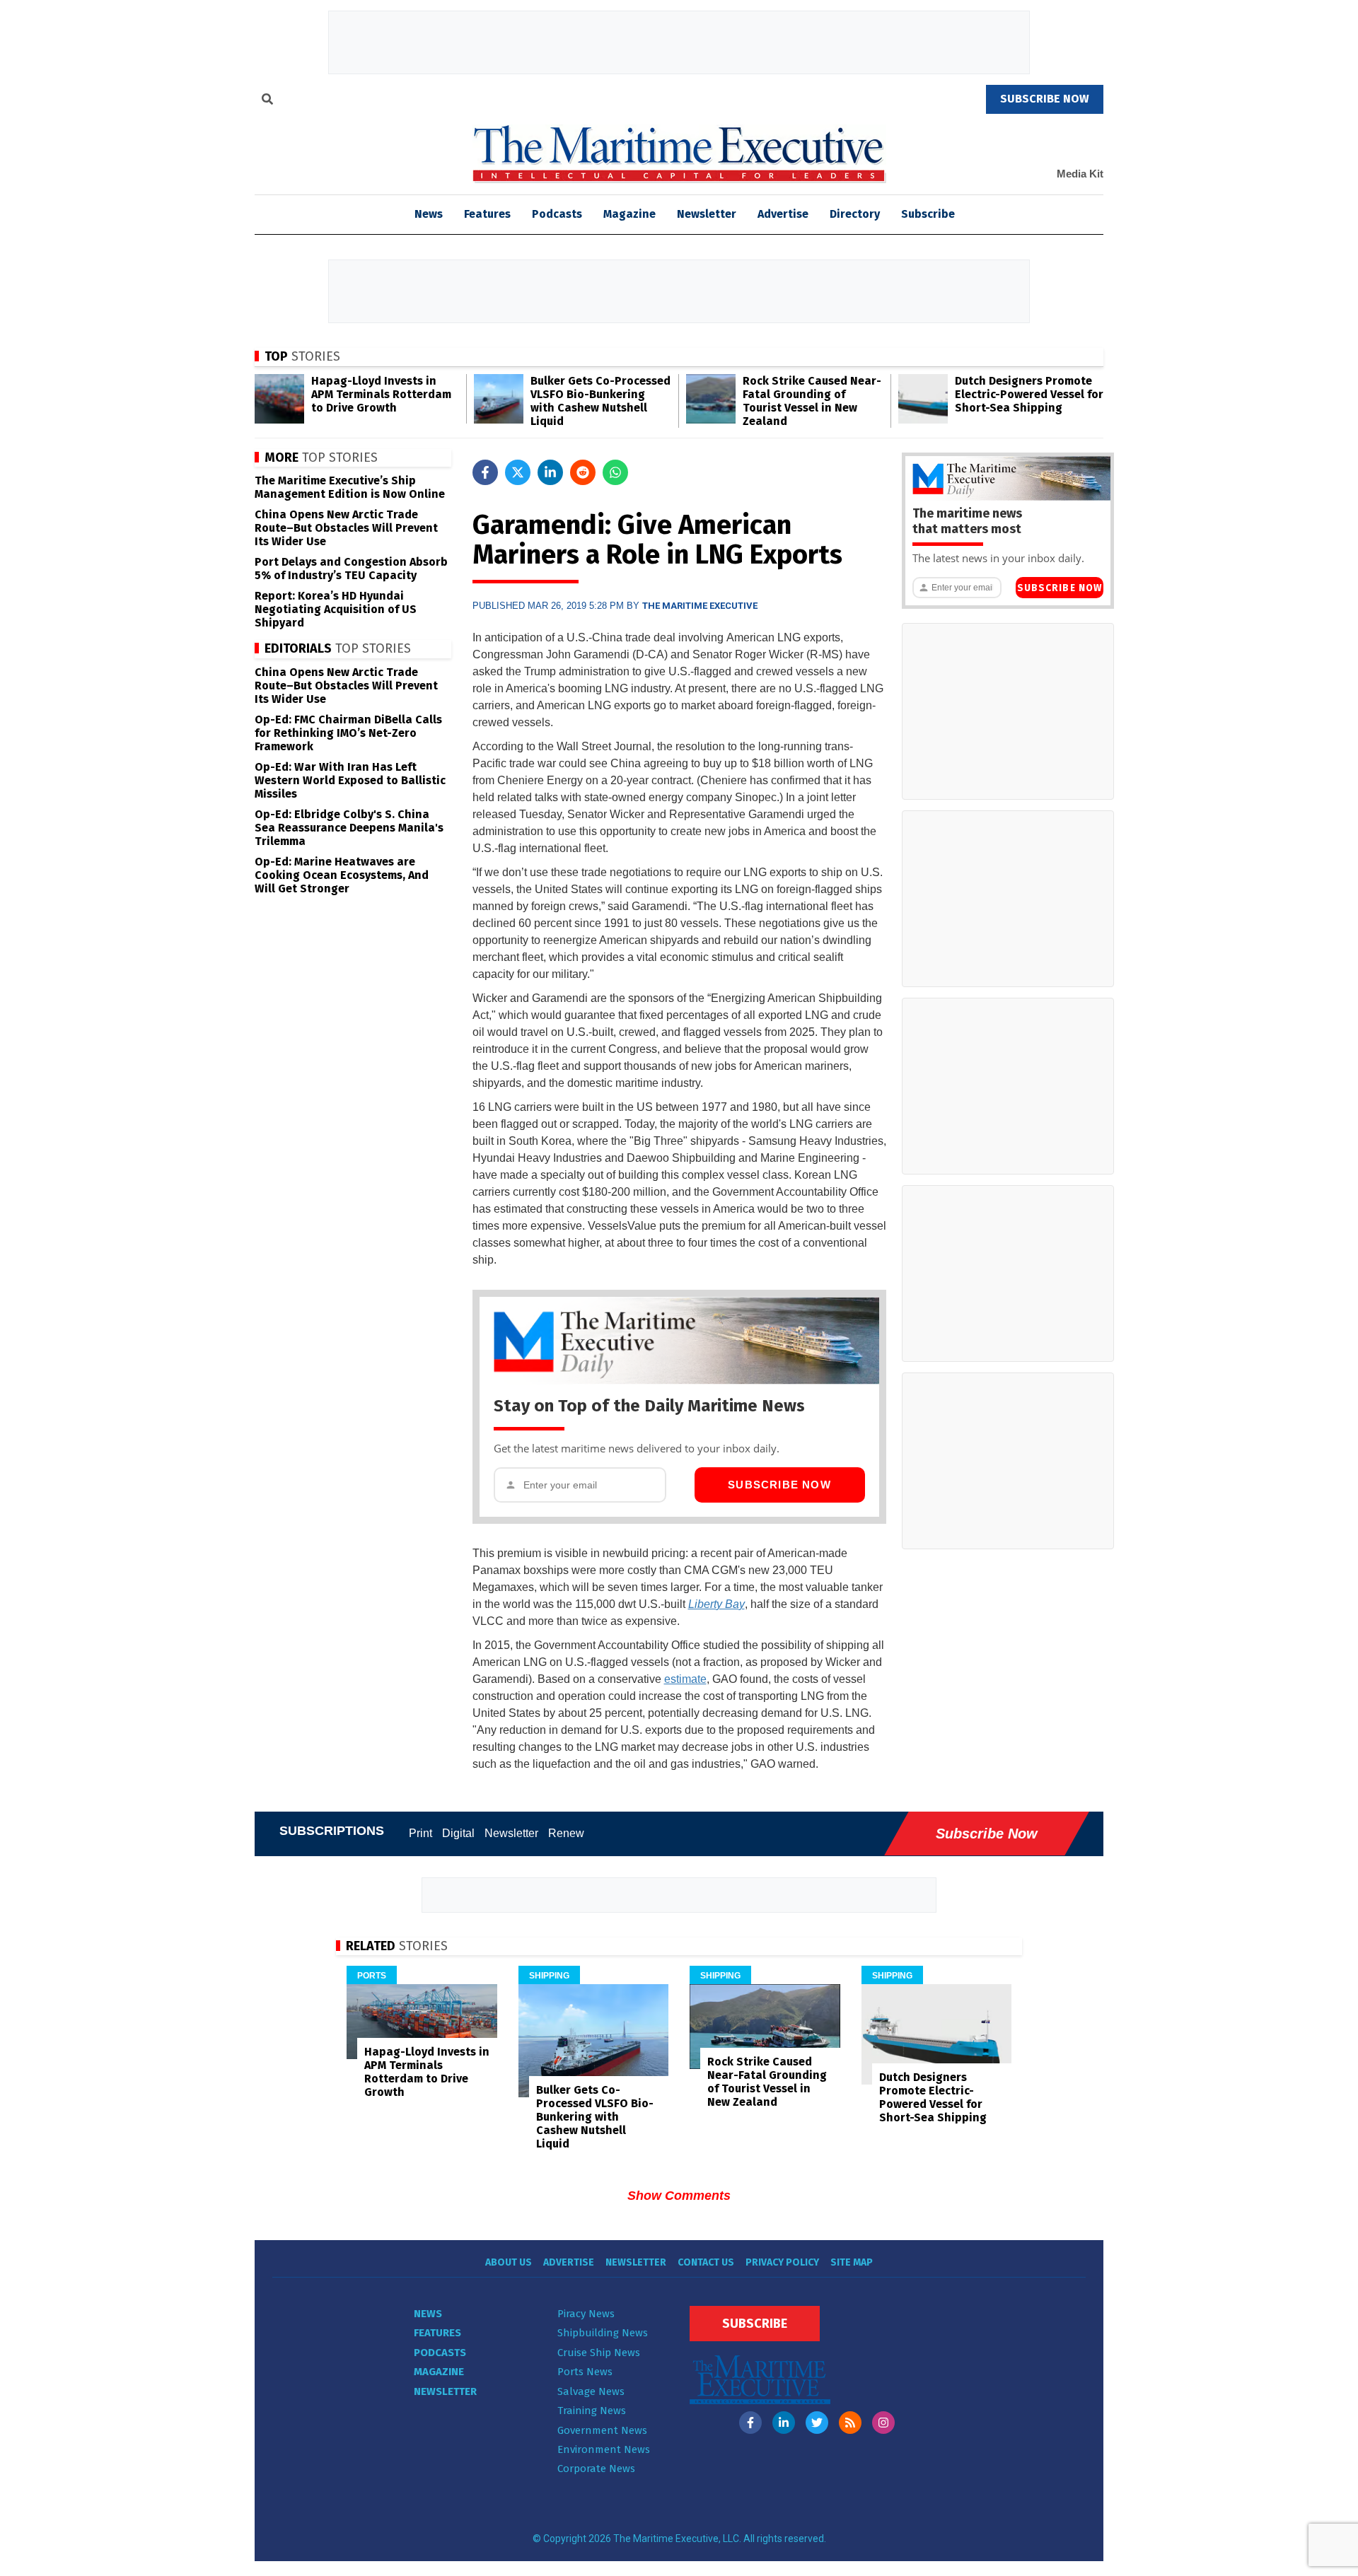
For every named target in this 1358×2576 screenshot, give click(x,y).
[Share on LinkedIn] (550, 472)
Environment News (604, 2449)
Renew (566, 1833)
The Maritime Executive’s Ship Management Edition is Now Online (350, 487)
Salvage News (591, 2391)
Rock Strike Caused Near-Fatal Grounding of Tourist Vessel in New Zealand (812, 401)
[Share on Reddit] (583, 472)
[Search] (267, 101)
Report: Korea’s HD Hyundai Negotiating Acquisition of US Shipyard (336, 609)
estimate (685, 1679)
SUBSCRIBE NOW (1045, 99)
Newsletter (707, 214)
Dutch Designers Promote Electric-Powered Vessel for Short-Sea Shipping (1029, 394)
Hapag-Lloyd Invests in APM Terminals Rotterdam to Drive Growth (381, 394)
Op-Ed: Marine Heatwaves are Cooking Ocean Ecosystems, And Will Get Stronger (342, 875)
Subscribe (928, 214)
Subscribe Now (779, 1485)
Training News (592, 2411)
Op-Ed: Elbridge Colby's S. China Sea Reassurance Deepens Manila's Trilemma (349, 828)
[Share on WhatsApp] (615, 472)
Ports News (585, 2372)
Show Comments (679, 2196)
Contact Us (706, 2262)
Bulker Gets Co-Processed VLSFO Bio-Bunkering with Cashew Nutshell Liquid (600, 401)
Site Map (852, 2262)
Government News (602, 2430)
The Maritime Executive (700, 606)
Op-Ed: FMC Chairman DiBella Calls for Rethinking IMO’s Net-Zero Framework (348, 733)
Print (420, 1833)
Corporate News (596, 2469)
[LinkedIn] (784, 2423)
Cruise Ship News (599, 2353)
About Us (509, 2262)
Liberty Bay (716, 1604)
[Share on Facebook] (485, 472)
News (428, 2314)
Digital (458, 1833)
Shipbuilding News (603, 2333)
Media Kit (1080, 174)
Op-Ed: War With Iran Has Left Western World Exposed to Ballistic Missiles (350, 780)
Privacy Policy (782, 2262)
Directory (855, 214)
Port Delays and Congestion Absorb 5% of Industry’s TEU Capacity (351, 569)
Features (487, 214)
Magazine (629, 214)
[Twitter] (817, 2423)
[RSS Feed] (850, 2423)
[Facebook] (750, 2423)
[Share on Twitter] (518, 472)
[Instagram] (883, 2423)
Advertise (783, 214)
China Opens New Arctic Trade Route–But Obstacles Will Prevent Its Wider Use (346, 528)
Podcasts (557, 214)
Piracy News (586, 2314)
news (429, 214)
